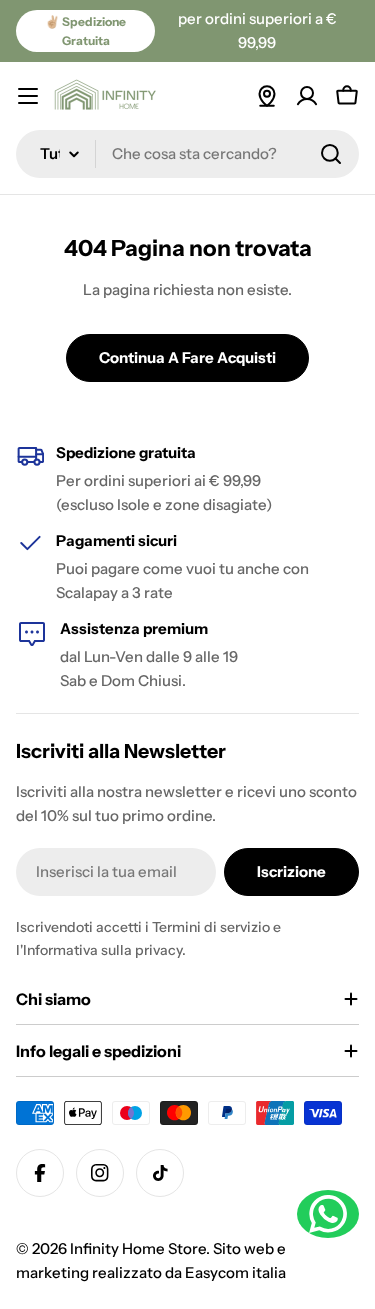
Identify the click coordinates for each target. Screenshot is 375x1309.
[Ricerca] (331, 154)
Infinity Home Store (138, 1248)
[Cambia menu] (28, 96)
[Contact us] (328, 1214)
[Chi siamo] (267, 96)
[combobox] (187, 154)
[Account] (307, 96)
